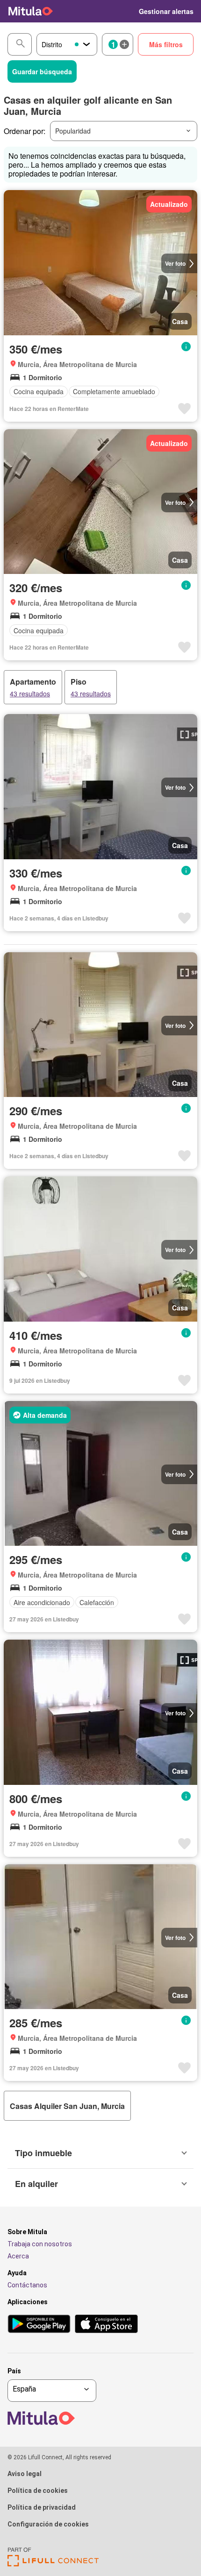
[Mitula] (31, 11)
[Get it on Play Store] (39, 2325)
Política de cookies (38, 2491)
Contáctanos (27, 2285)
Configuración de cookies (48, 2524)
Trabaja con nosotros (40, 2244)
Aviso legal (25, 2474)
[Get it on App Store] (106, 2325)
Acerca (18, 2256)
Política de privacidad (42, 2507)
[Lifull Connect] (53, 2564)
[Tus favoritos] (126, 11)
